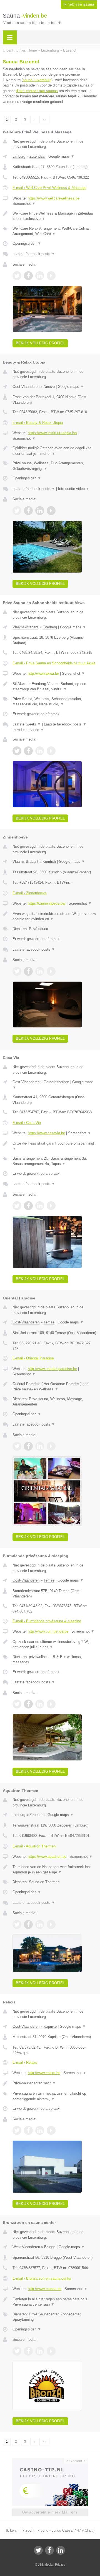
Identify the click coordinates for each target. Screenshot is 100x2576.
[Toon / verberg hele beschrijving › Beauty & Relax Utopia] (55, 451)
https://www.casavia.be (46, 1133)
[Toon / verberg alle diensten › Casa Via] (55, 1161)
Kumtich (49, 862)
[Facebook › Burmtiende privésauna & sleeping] (28, 1704)
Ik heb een (79, 4)
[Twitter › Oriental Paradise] (17, 1446)
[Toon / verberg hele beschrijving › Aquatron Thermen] (55, 1870)
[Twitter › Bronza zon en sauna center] (17, 2351)
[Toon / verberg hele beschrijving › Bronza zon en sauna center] (55, 2302)
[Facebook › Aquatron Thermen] (28, 1924)
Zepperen (37, 1815)
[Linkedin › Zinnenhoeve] (40, 971)
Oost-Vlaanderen (26, 387)
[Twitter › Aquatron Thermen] (17, 1924)
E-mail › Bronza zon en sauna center (42, 2278)
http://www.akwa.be (43, 673)
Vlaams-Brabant (25, 627)
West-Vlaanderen (26, 2247)
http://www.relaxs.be (44, 2073)
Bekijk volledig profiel (40, 343)
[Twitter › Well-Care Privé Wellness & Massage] (17, 276)
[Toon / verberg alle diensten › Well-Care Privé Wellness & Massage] (55, 231)
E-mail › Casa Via (27, 1123)
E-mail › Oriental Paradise (33, 1358)
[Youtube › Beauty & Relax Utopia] (51, 511)
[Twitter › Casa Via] (17, 1206)
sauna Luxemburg (37, 80)
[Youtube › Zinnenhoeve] (51, 971)
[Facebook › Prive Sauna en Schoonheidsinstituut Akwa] (28, 751)
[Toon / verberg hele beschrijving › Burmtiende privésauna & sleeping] (55, 1644)
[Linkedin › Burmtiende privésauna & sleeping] (40, 1704)
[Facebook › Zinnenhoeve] (28, 971)
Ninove (49, 387)
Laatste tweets (27, 724)
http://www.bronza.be (45, 2289)
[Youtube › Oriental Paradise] (51, 1446)
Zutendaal (37, 156)
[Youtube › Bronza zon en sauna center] (51, 2351)
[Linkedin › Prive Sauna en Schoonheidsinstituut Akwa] (40, 751)
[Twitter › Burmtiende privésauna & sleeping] (17, 1704)
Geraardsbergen (56, 1082)
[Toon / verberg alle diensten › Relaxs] (55, 2096)
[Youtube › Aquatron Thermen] (51, 1924)
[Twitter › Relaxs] (17, 2130)
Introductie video (74, 489)
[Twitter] (38, 2550)
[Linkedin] (61, 2550)
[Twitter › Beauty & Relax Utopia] (17, 511)
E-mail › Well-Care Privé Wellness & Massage (49, 188)
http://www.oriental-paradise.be (52, 1369)
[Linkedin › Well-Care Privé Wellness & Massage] (40, 276)
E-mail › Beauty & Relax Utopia (38, 423)
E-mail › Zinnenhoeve (30, 893)
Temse (49, 1322)
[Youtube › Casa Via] (51, 1206)
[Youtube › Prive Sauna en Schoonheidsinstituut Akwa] (51, 751)
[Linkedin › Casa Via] (40, 1206)
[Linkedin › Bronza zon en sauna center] (40, 2351)
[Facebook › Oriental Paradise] (28, 1446)
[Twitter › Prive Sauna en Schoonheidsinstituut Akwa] (17, 751)
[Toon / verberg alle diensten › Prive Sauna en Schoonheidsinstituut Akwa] (55, 702)
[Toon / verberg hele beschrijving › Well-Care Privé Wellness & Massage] (55, 216)
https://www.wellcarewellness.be (54, 198)
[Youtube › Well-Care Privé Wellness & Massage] (51, 276)
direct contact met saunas (37, 91)
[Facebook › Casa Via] (28, 1206)
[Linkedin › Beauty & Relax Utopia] (40, 511)
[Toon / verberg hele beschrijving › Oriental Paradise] (55, 1387)
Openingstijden (27, 243)
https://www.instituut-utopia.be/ (52, 433)
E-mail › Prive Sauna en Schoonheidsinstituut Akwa (54, 663)
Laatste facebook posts (34, 254)
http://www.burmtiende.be (48, 1631)
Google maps (61, 156)
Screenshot (24, 204)
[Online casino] (50, 2460)
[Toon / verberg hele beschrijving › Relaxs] (55, 2083)
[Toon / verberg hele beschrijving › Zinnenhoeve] (55, 916)
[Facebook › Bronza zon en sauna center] (28, 2351)
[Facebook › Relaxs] (28, 2130)
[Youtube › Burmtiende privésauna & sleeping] (51, 1704)
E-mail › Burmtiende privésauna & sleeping (47, 1621)
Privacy (60, 2565)
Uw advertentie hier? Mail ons (50, 2512)
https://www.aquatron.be (47, 1857)
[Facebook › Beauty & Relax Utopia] (28, 511)
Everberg (50, 627)
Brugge (50, 2247)
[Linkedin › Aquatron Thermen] (40, 1924)
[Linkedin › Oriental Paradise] (40, 1446)
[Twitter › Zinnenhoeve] (17, 971)
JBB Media (45, 2565)
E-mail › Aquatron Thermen (34, 1846)
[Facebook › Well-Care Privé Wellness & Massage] (28, 276)
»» (44, 119)
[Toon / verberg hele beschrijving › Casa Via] (55, 1146)
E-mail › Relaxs (25, 2062)
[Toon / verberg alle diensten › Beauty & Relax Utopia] (55, 466)
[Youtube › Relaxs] (51, 2130)
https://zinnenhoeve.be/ (47, 903)
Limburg (19, 156)
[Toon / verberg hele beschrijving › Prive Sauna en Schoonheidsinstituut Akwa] (55, 687)
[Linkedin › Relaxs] (40, 2130)
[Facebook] (49, 2550)
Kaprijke (50, 2026)
